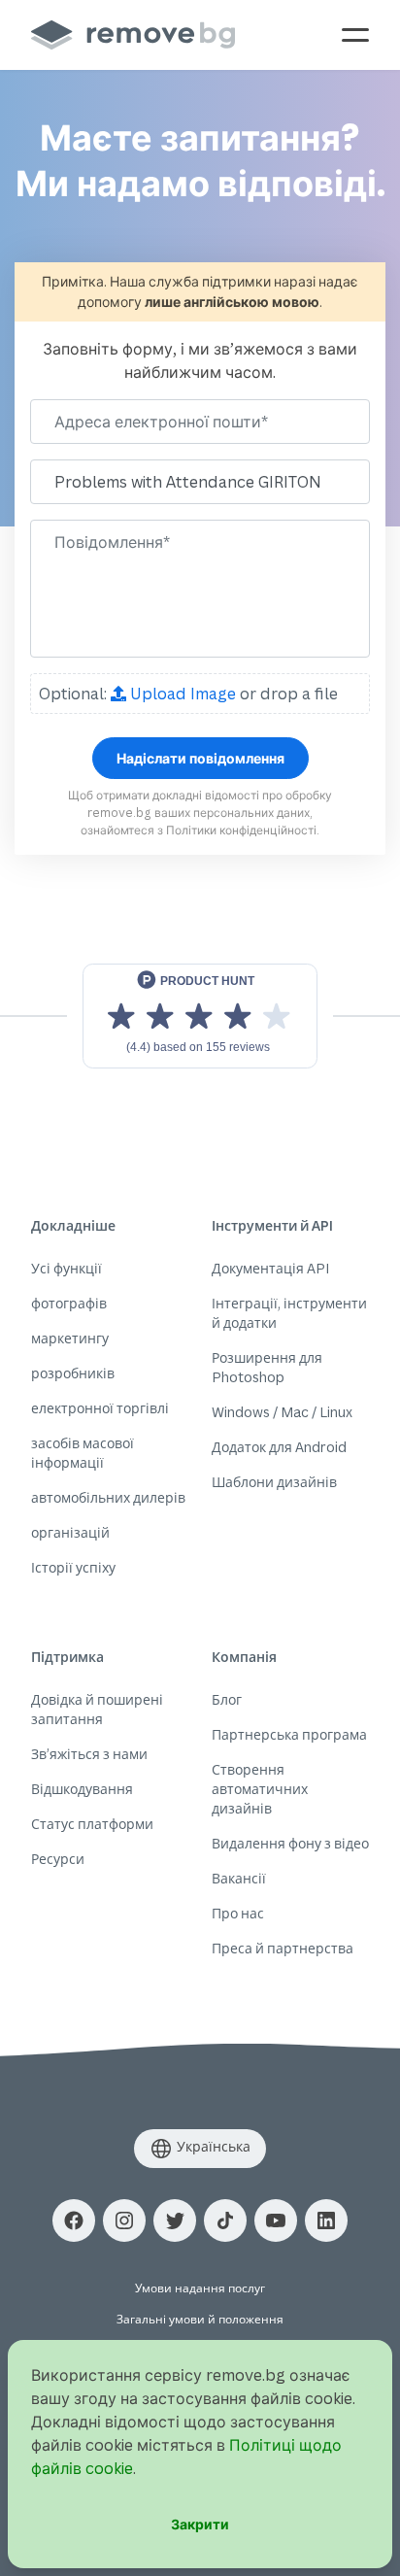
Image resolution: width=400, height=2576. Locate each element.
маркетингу (70, 1338)
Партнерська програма (289, 1734)
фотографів (69, 1303)
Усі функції (67, 1268)
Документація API (270, 1268)
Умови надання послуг (200, 2288)
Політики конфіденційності (241, 830)
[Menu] (355, 35)
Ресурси (58, 1859)
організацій (70, 1532)
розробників (73, 1373)
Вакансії (239, 1878)
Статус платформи (92, 1824)
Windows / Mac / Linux (282, 1412)
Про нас (238, 1913)
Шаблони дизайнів (274, 1482)
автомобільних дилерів (108, 1497)
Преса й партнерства (283, 1948)
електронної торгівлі (100, 1408)
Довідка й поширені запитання (97, 1709)
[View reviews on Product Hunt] (200, 1016)
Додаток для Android (279, 1447)
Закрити (200, 2524)
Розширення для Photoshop (267, 1367)
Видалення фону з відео (290, 1843)
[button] (74, 2220)
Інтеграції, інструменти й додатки (289, 1313)
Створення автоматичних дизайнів (260, 1789)
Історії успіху (73, 1567)
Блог (227, 1699)
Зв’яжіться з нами (89, 1754)
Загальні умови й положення (200, 2319)
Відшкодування (82, 1789)
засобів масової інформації (83, 1453)
